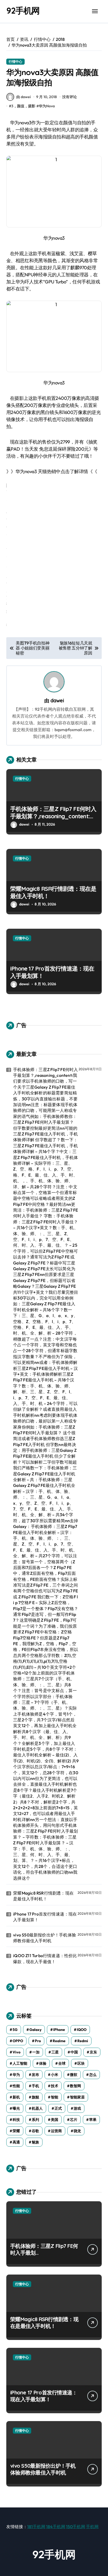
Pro (38, 2041)
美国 (55, 2120)
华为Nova (47, 106)
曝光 (16, 2108)
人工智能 (20, 2063)
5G (15, 2030)
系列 (35, 2120)
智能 (55, 2097)
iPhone (59, 2030)
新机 (16, 2097)
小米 (55, 2075)
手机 (35, 2086)
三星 (55, 2052)
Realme (59, 2041)
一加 (36, 2052)
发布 (35, 2075)
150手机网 (76, 2527)
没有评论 (69, 97)
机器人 (37, 2108)
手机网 (92, 2527)
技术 (55, 2086)
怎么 (93, 2075)
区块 (81, 2063)
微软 (74, 2075)
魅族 (35, 2142)
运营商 (56, 2131)
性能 (16, 2086)
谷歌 (35, 2131)
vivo (17, 2052)
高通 (16, 2142)
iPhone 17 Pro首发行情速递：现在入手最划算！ (52, 972)
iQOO (82, 2030)
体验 (43, 2063)
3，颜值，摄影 (23, 106)
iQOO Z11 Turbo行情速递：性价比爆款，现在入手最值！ (45, 1958)
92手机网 (23, 10)
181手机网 (36, 2527)
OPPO (18, 2041)
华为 (16, 2075)
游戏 (77, 2108)
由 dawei (23, 97)
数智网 (75, 2086)
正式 (58, 2108)
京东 (93, 2052)
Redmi (83, 2041)
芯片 (74, 2120)
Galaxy (35, 2030)
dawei (57, 701)
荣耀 (16, 2131)
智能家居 (77, 2097)
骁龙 (77, 2131)
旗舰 (35, 2097)
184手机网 (56, 2527)
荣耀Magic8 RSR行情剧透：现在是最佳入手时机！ (53, 892)
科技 (16, 2120)
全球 (62, 2063)
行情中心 (15, 61)
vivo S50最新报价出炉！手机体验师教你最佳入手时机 (45, 1938)
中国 (74, 2052)
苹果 (93, 2120)
